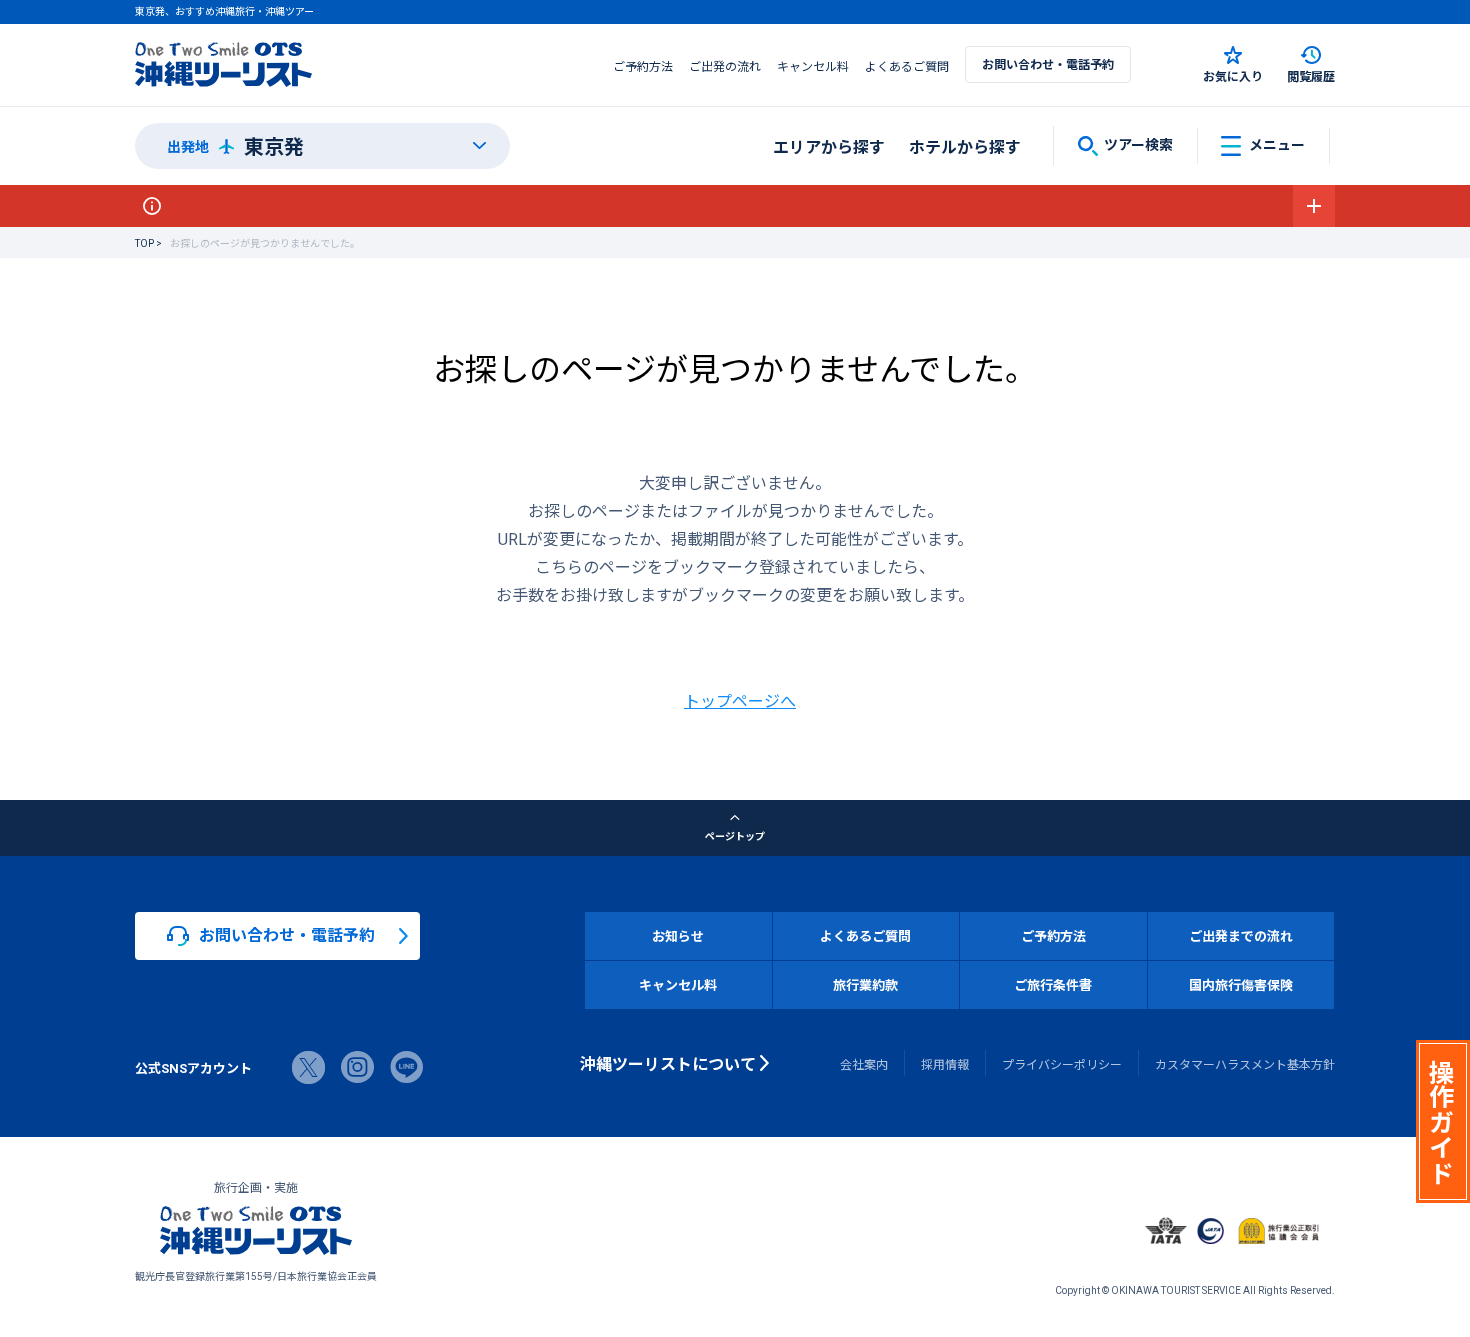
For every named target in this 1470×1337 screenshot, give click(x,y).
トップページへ (740, 700)
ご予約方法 (643, 66)
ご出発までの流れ (1241, 935)
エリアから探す (829, 146)
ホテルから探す (965, 146)
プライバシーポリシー (1062, 1064)
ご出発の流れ (725, 66)
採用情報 (945, 1064)
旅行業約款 (865, 984)
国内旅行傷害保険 (1241, 984)
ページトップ (735, 835)
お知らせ (678, 935)
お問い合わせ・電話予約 (1048, 64)
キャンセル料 (813, 66)
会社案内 (864, 1064)
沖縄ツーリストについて (668, 1063)
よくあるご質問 (907, 66)
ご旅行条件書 (1053, 984)
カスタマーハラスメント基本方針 (1245, 1064)
